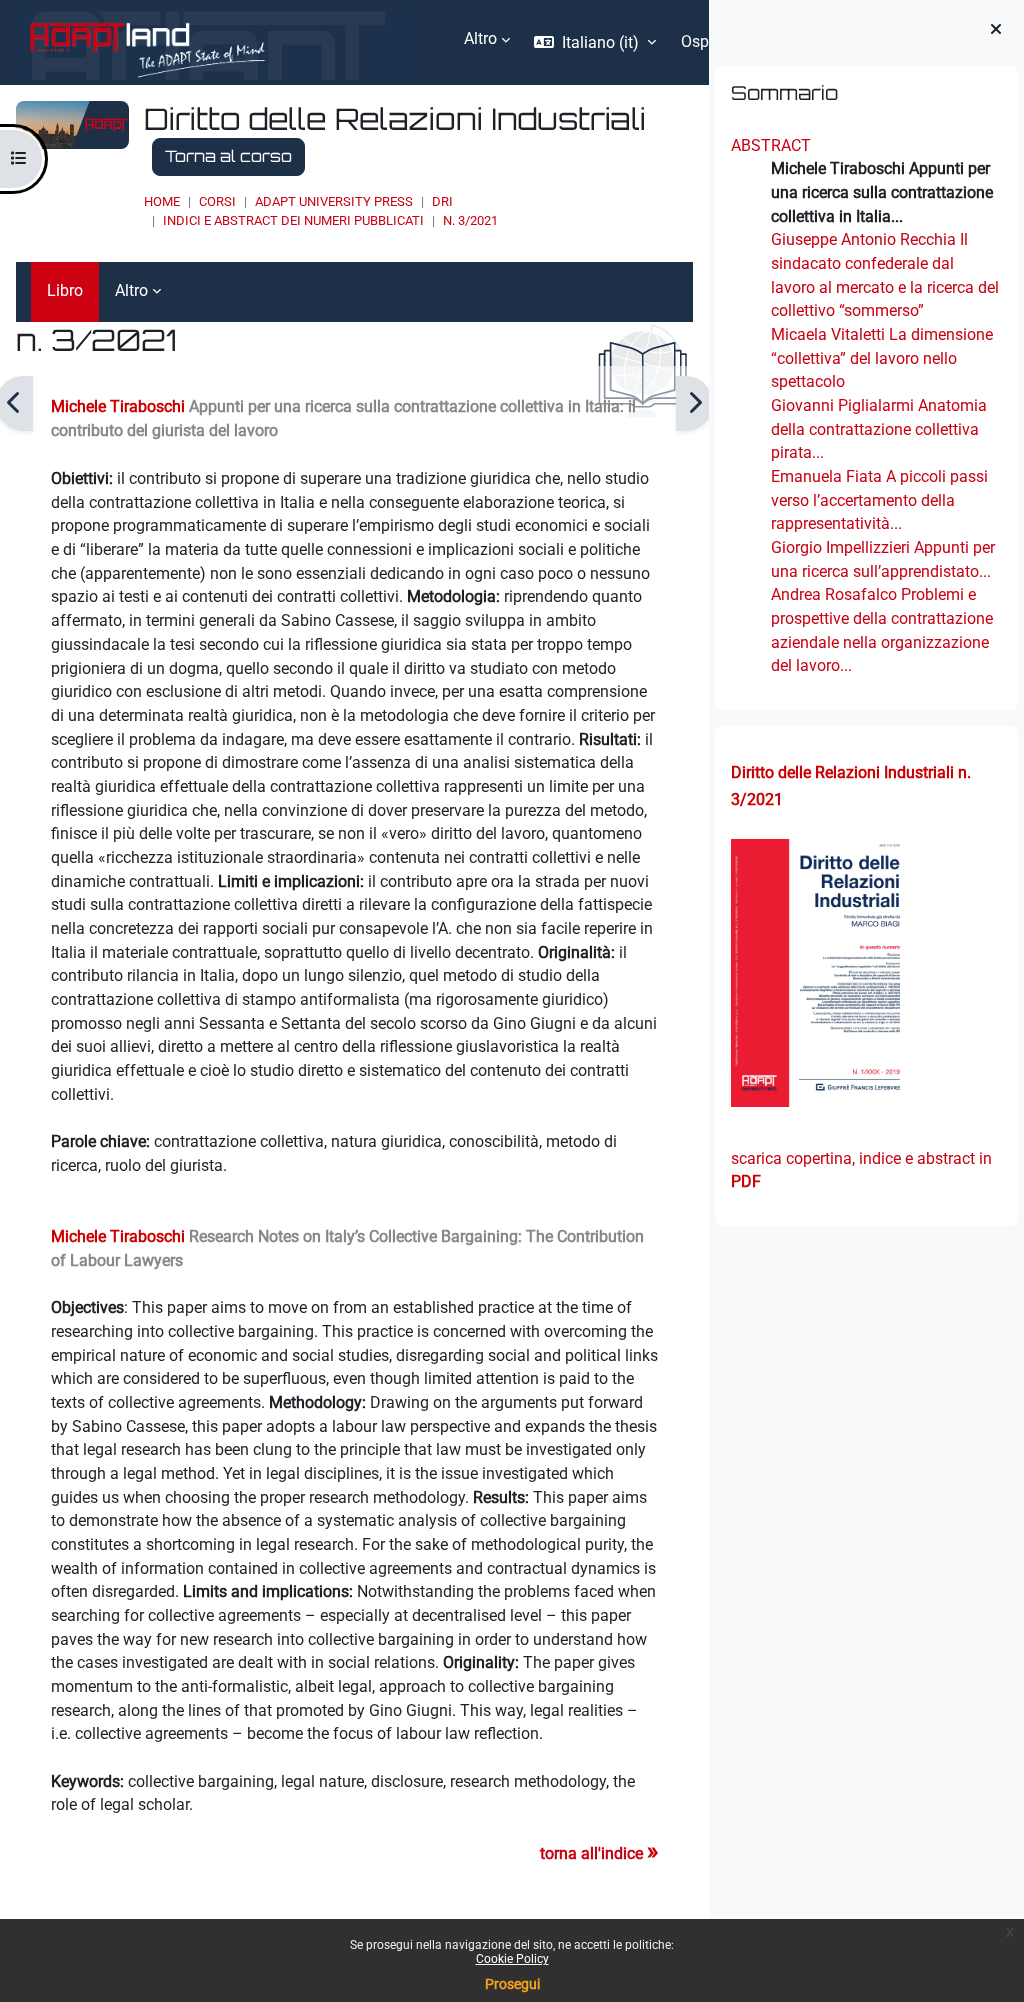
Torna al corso (228, 156)
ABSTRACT (771, 145)
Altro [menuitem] (480, 38)
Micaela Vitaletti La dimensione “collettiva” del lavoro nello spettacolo (882, 358)
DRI (442, 201)
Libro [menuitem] (65, 290)
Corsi (217, 201)
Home (162, 201)
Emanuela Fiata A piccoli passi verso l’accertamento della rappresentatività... (879, 500)
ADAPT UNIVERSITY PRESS (334, 201)
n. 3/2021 (470, 220)
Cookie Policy (512, 1959)
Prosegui (512, 1984)
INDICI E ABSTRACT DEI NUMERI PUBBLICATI (293, 220)
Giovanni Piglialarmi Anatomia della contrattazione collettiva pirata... (879, 429)
